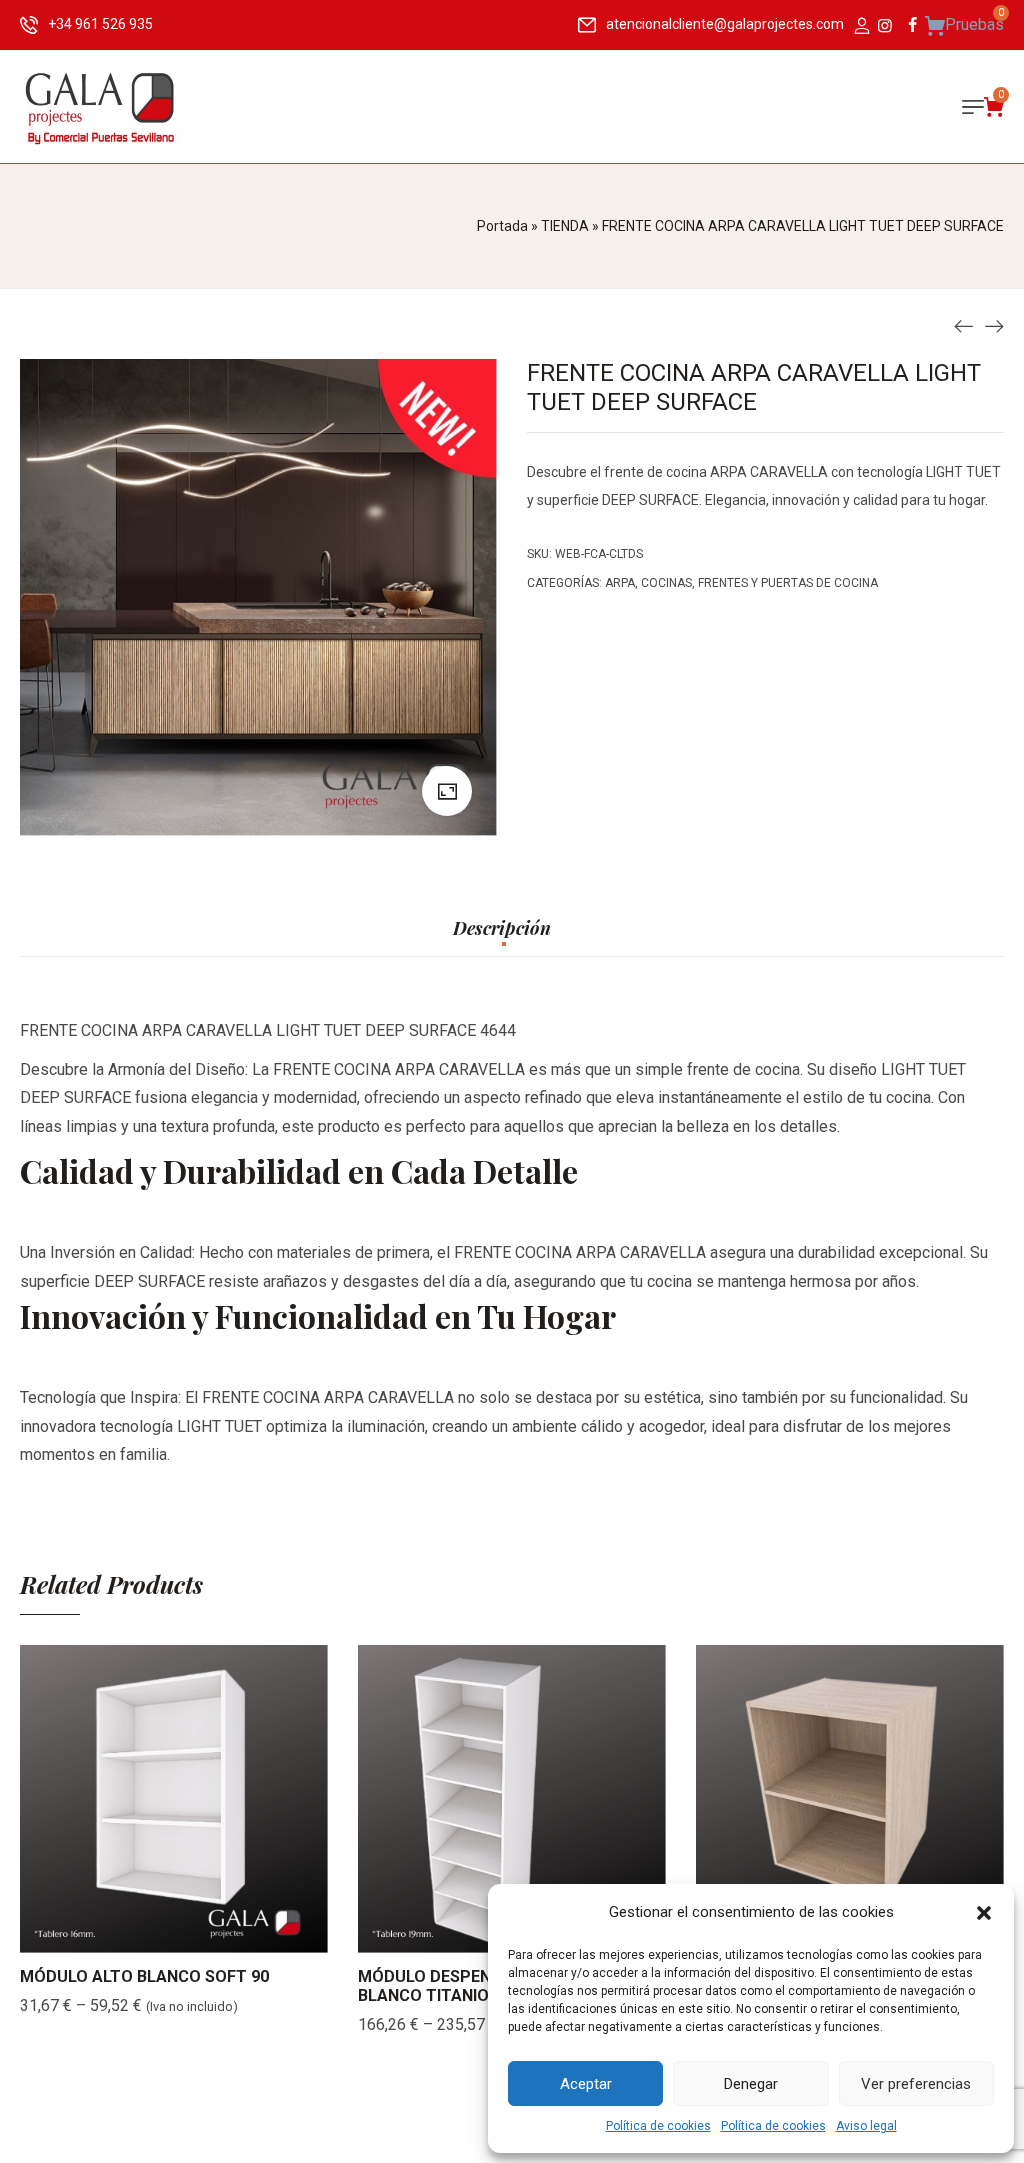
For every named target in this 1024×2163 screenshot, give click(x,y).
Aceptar (586, 2084)
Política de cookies (658, 2126)
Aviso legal (866, 2126)
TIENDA (565, 226)
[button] (984, 1913)
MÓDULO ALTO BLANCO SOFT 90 (144, 1976)
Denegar (751, 2084)
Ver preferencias (916, 2084)
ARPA (620, 583)
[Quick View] (199, 1933)
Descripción (502, 929)
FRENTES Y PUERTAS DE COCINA (788, 583)
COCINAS (666, 583)
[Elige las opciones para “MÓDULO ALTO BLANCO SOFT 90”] (149, 1933)
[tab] (502, 938)
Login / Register (861, 27)
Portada (502, 226)
